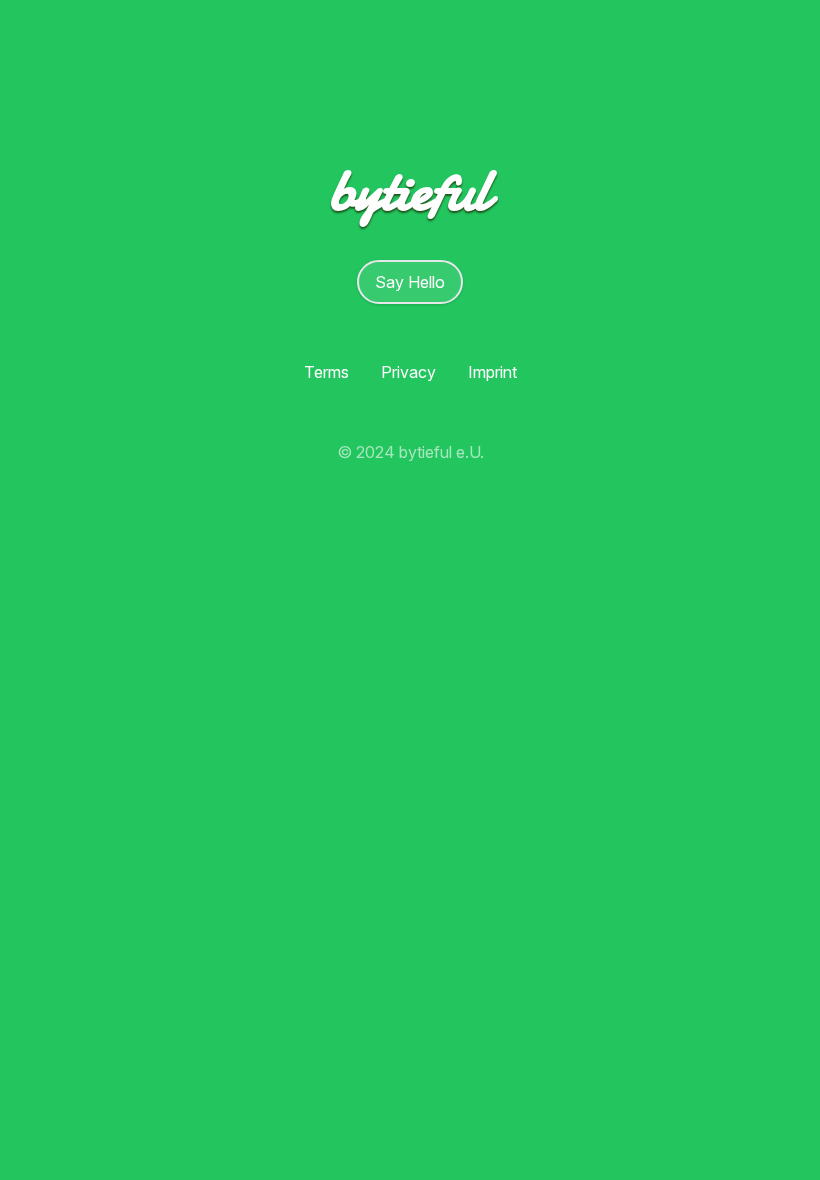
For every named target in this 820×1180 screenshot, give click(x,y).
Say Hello (410, 282)
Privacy (408, 372)
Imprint (492, 372)
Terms (326, 372)
